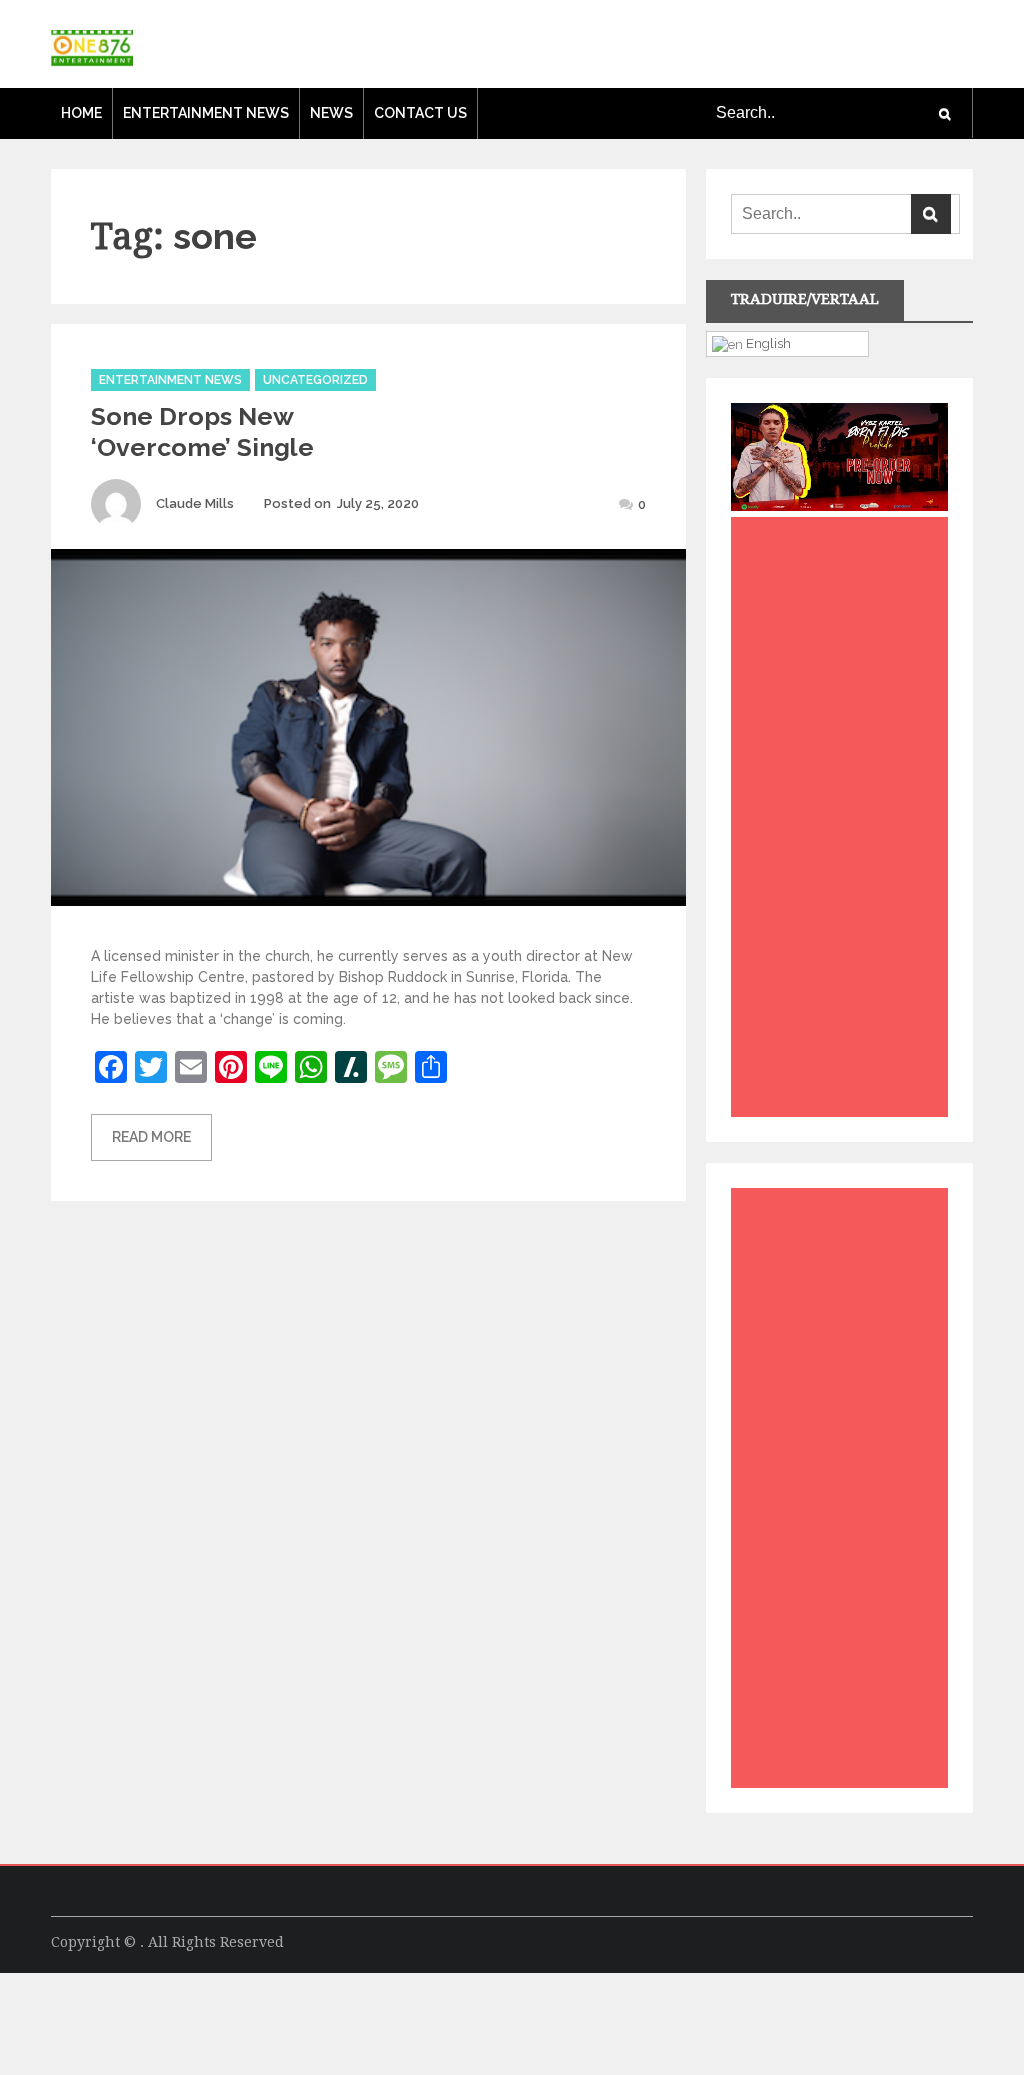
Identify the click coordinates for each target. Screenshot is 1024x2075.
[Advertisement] (844, 822)
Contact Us (420, 113)
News (331, 113)
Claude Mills (195, 503)
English (767, 343)
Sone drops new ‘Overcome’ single (202, 431)
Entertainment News (206, 113)
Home (81, 113)
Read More (151, 1137)
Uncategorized (315, 380)
